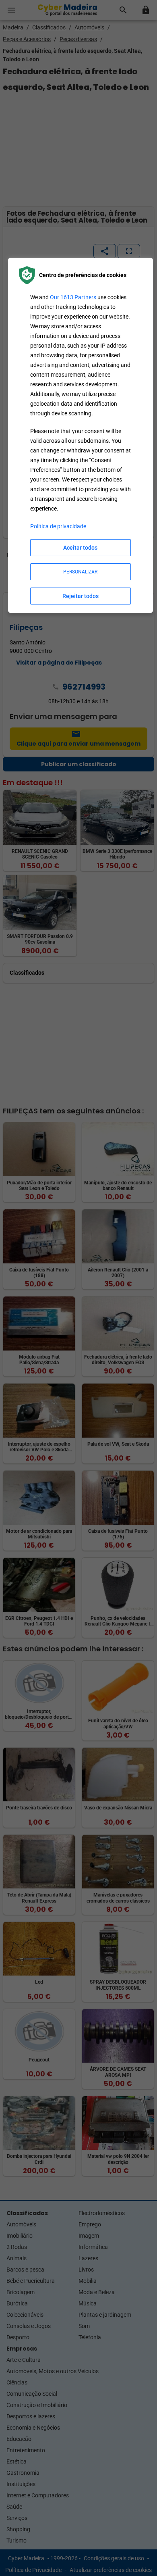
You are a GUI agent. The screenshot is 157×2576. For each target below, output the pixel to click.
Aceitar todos (80, 548)
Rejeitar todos (81, 596)
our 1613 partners (73, 297)
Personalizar (80, 572)
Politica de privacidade (58, 526)
